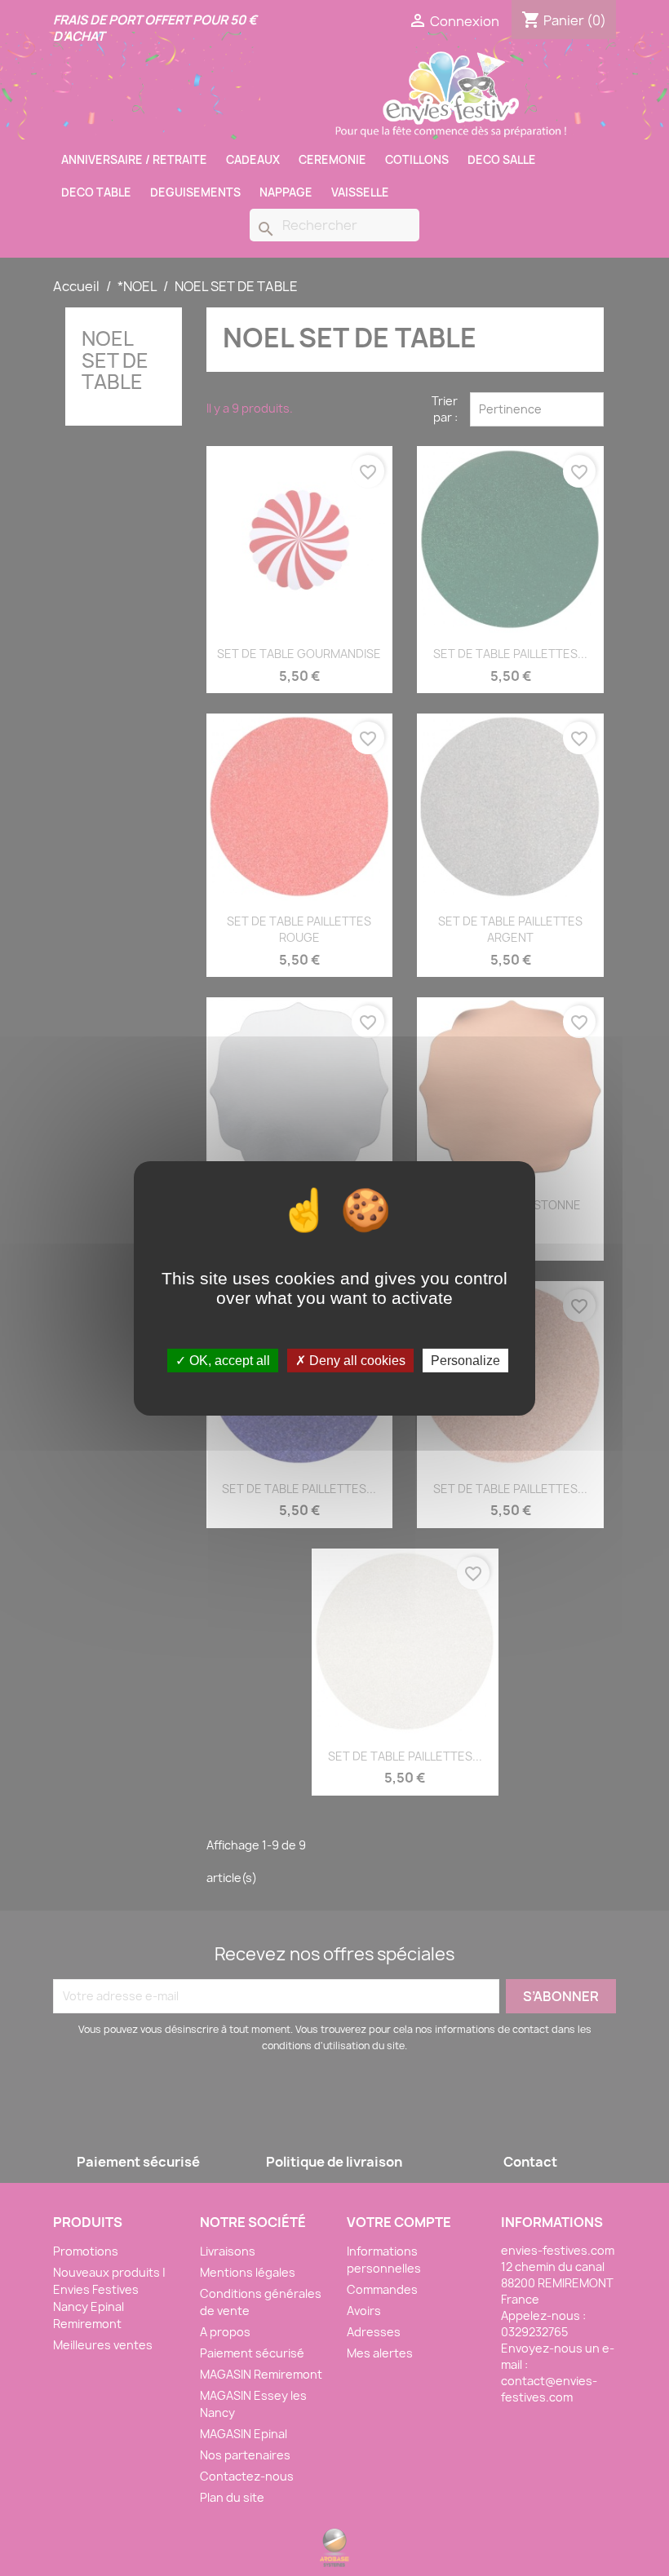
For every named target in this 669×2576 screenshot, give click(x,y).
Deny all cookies (356, 1360)
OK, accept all (228, 1360)
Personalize (465, 1360)
